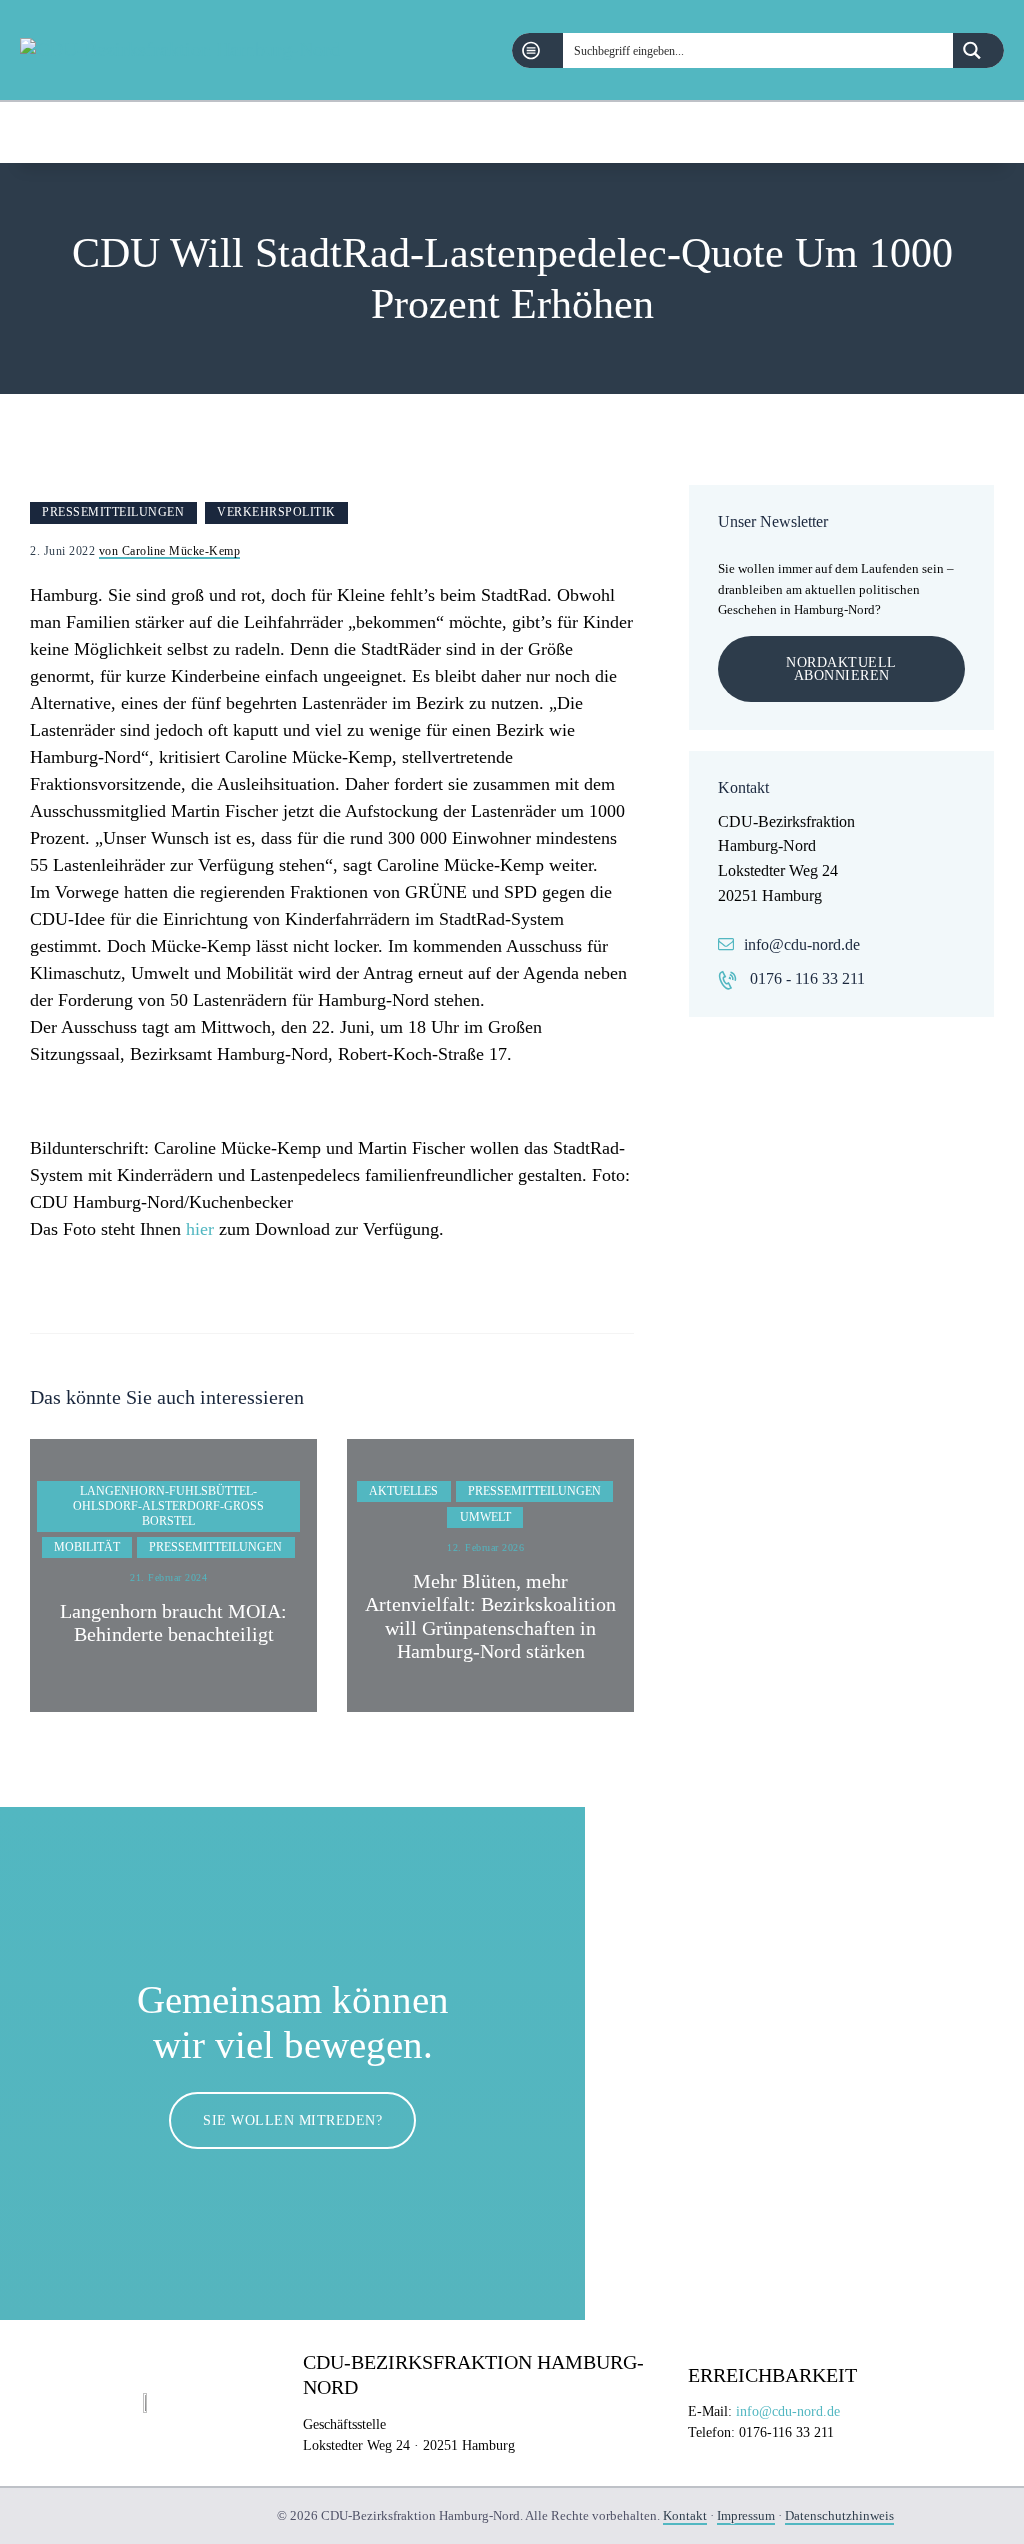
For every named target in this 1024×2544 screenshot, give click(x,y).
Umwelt (485, 1517)
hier (200, 1229)
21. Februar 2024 (168, 1577)
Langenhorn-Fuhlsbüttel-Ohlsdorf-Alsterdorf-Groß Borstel (168, 1506)
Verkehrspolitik (276, 512)
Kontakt (685, 2515)
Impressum (746, 2515)
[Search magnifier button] (978, 50)
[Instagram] (993, 132)
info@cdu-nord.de (802, 944)
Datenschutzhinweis (839, 2515)
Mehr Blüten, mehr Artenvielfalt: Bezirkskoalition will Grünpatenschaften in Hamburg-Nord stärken (490, 1616)
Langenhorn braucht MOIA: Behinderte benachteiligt (173, 1623)
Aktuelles (403, 1491)
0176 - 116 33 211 (807, 978)
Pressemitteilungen (113, 512)
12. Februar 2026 (485, 1547)
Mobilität (87, 1547)
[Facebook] (942, 132)
